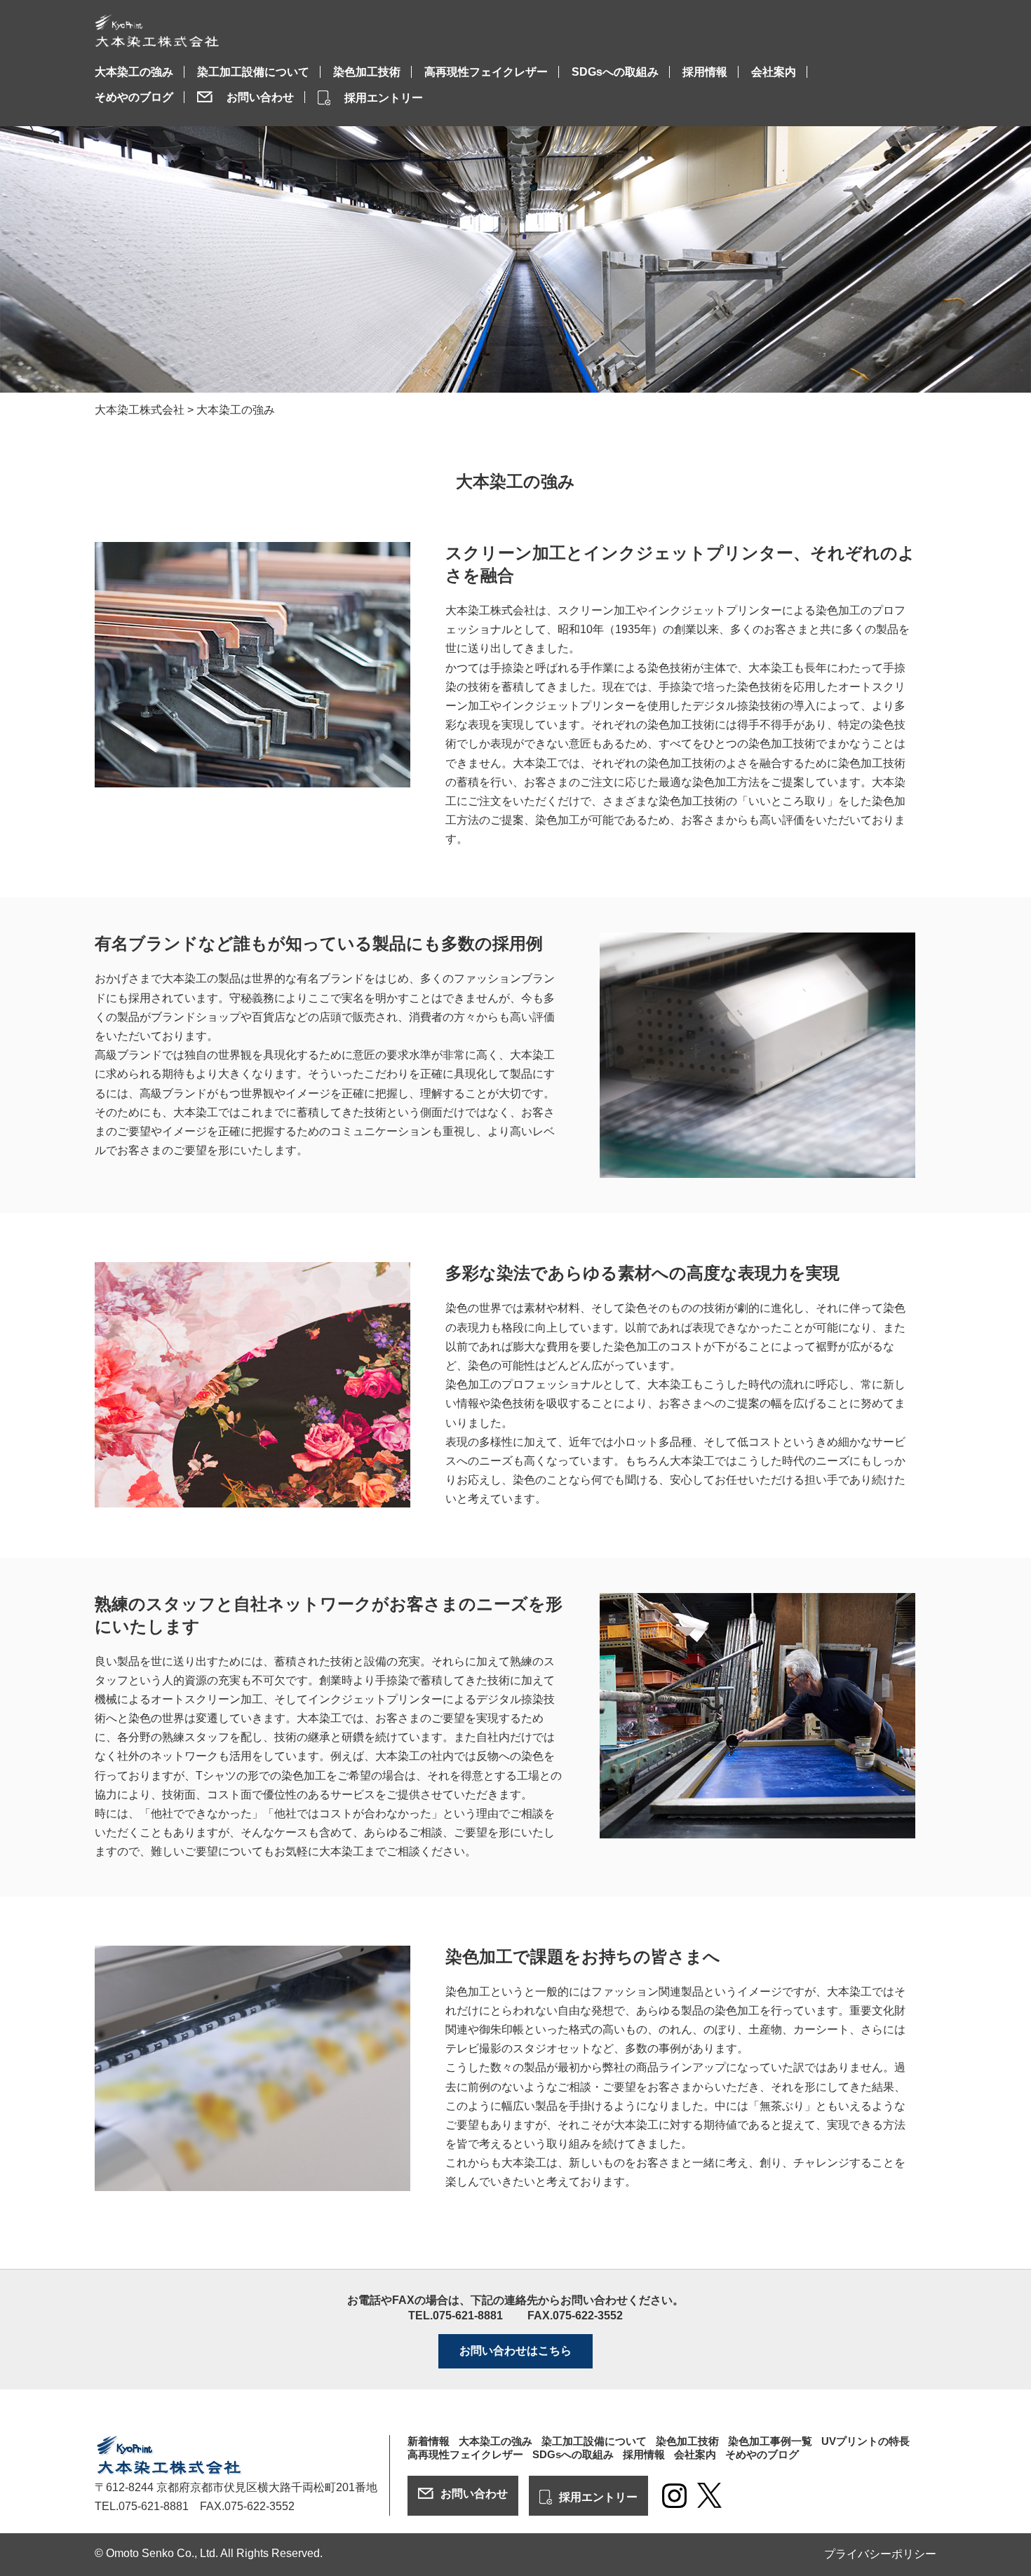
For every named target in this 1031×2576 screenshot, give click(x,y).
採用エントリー (384, 98)
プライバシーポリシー (880, 2554)
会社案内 (774, 72)
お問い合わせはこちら (515, 2351)
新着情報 (429, 2441)
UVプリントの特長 (865, 2441)
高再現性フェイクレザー (486, 72)
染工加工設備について (253, 72)
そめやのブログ (134, 97)
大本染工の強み (134, 72)
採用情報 (705, 72)
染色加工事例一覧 (770, 2441)
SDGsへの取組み (615, 72)
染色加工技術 (367, 72)
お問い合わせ (260, 97)
